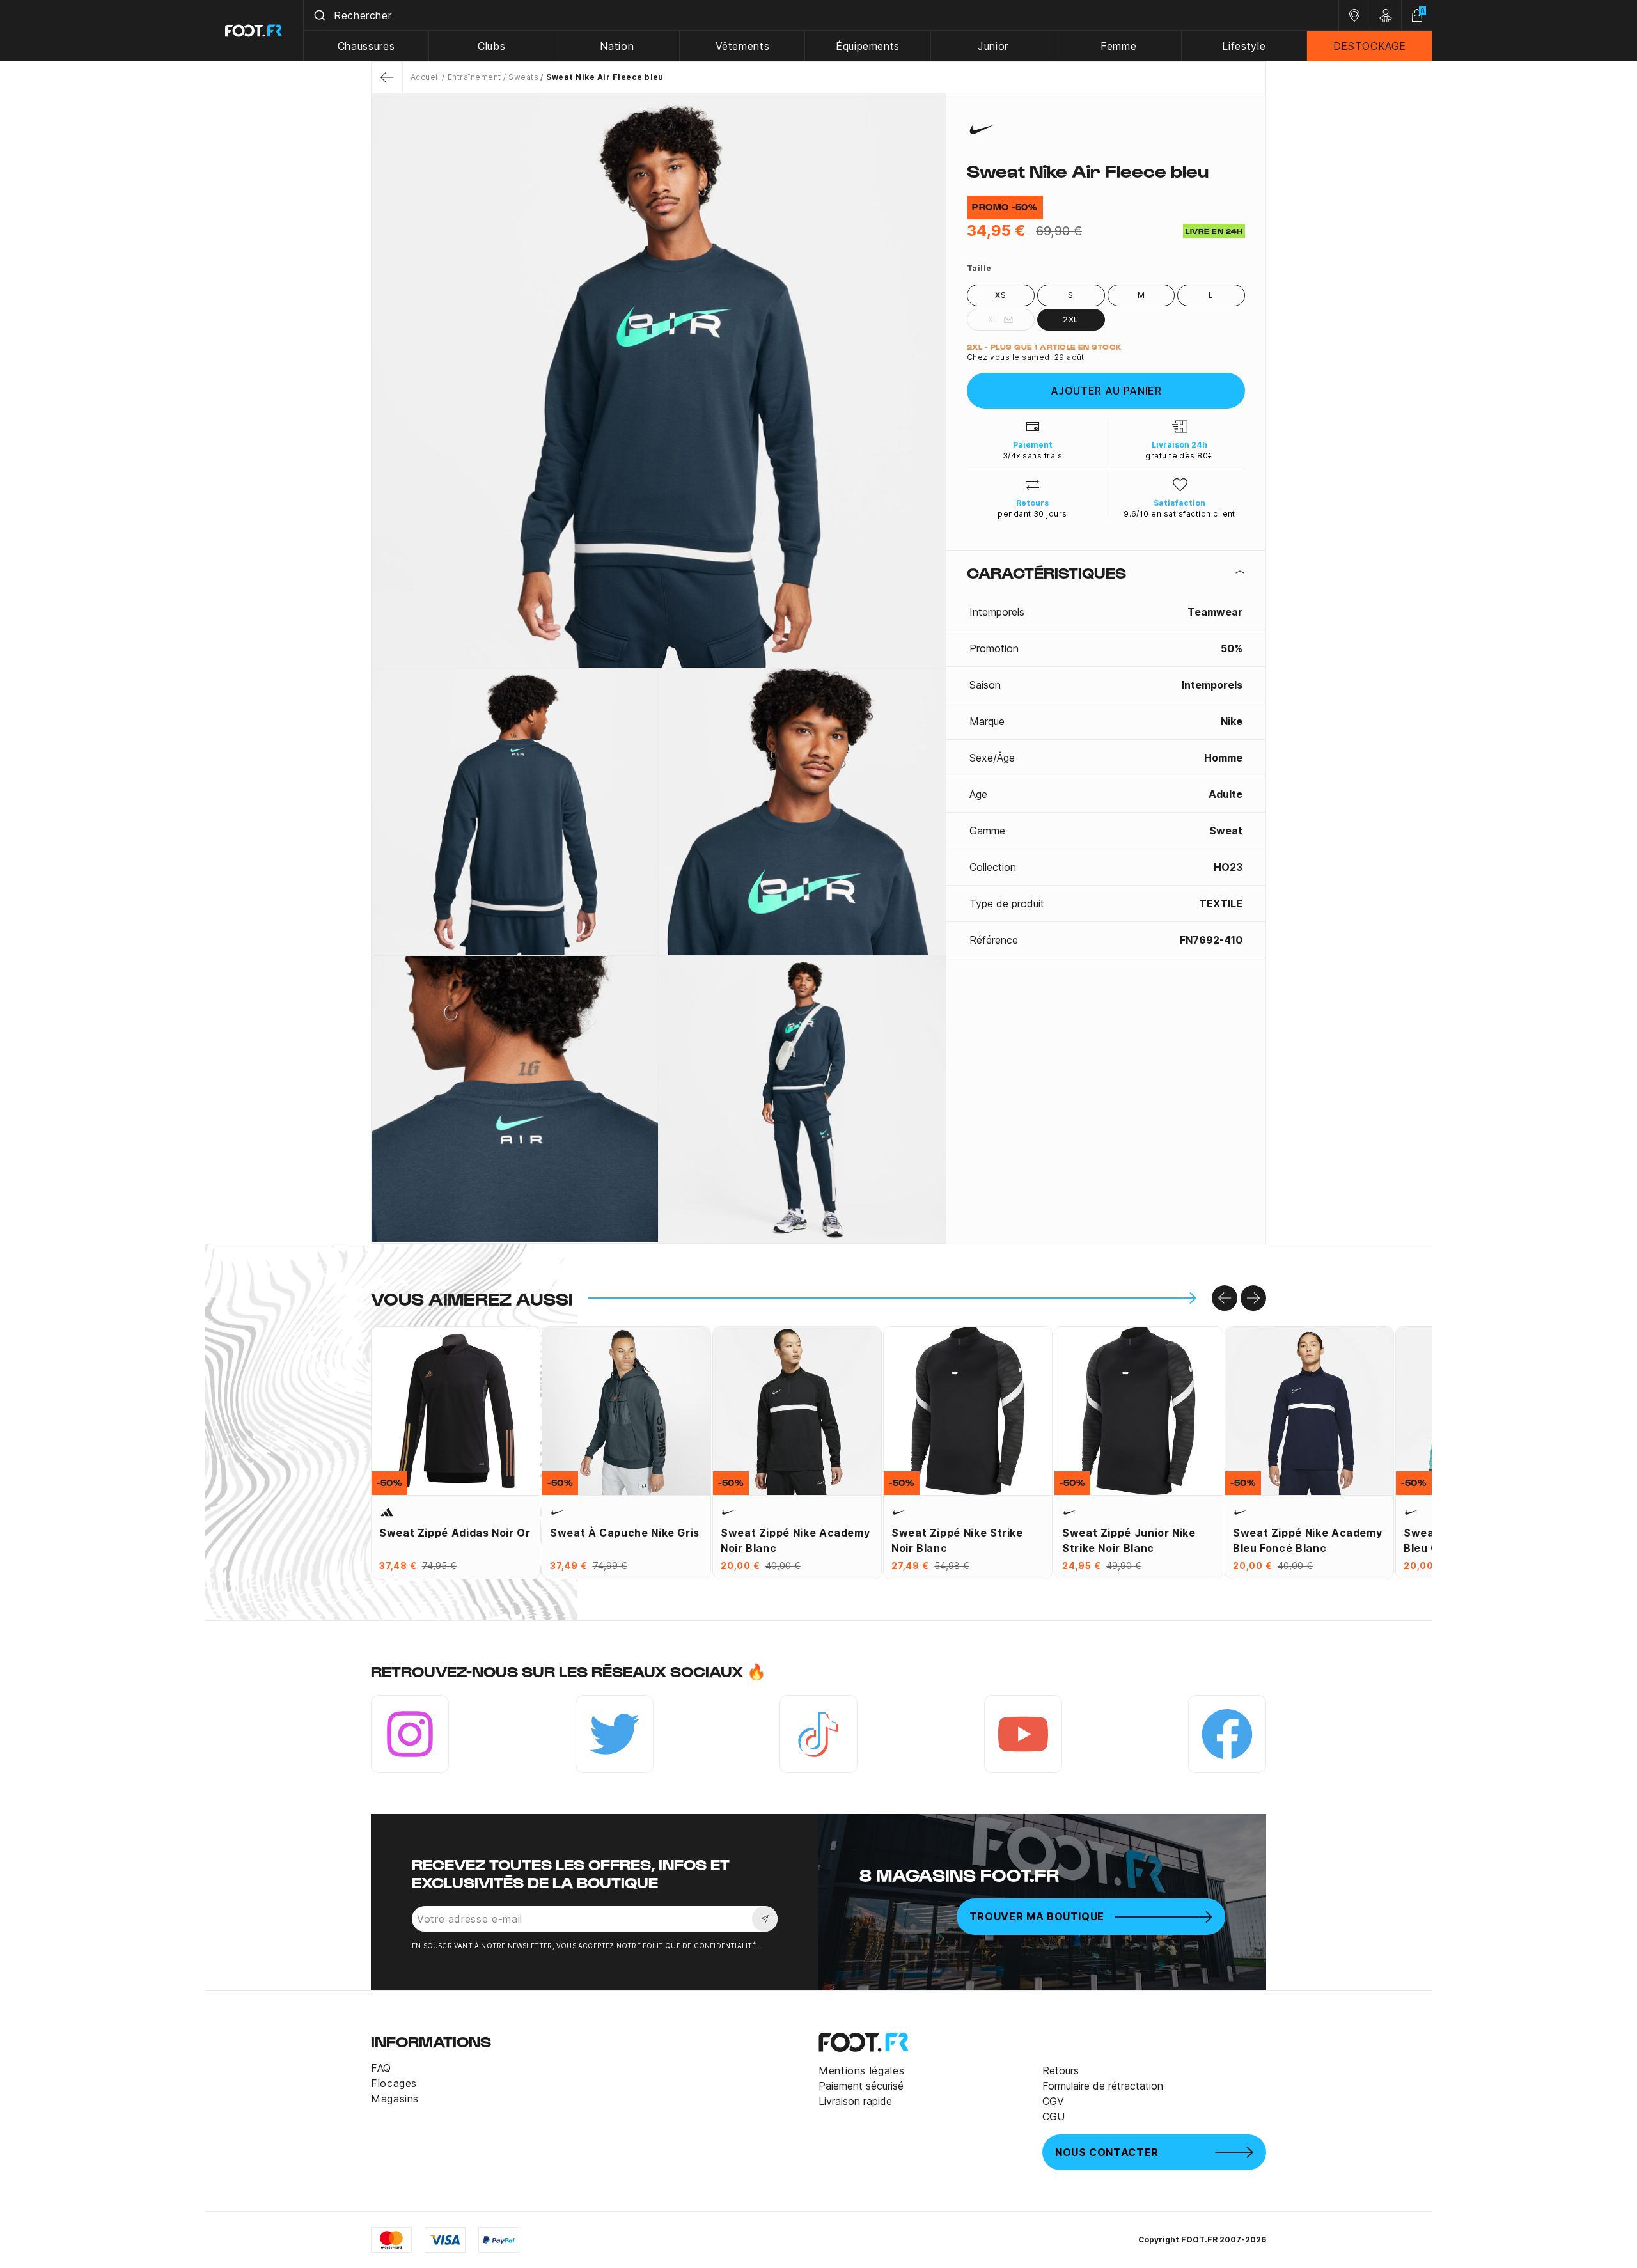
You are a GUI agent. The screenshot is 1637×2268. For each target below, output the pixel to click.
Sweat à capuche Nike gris (625, 1533)
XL (993, 319)
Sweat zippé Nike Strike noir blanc (957, 1540)
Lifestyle (1244, 46)
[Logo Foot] (254, 31)
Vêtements (743, 46)
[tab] (1106, 572)
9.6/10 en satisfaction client (1179, 514)
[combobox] (821, 15)
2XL (1070, 319)
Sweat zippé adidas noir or (455, 1533)
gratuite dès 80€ (1179, 456)
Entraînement (474, 77)
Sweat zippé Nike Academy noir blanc (795, 1540)
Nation (617, 46)
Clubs (491, 46)
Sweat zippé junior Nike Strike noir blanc (1129, 1540)
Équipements (868, 46)
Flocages (394, 2083)
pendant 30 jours (1032, 514)
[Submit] (319, 15)
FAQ (381, 2068)
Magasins (395, 2099)
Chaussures (366, 46)
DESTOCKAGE (1370, 46)
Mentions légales (861, 2070)
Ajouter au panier (1106, 391)
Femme (1118, 46)
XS (1000, 295)
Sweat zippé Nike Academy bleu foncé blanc (1307, 1540)
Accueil (425, 77)
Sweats (523, 77)
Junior (993, 46)
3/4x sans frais (1032, 456)
